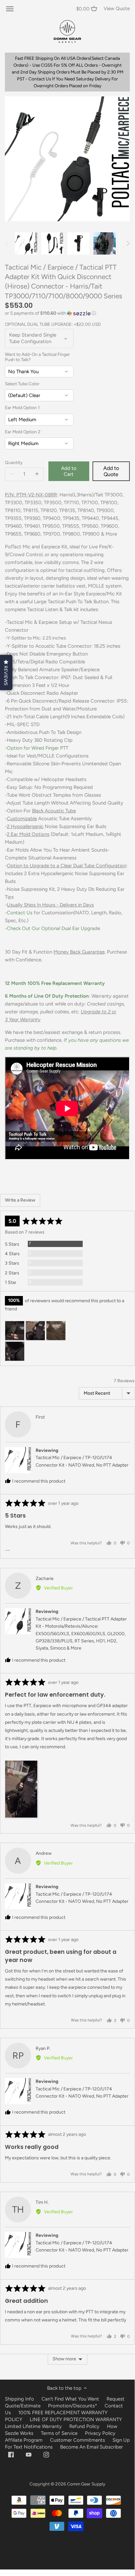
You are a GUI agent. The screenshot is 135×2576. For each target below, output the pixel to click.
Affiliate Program (24, 2440)
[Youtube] (29, 2454)
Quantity (14, 462)
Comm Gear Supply (86, 2484)
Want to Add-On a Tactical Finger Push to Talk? (37, 357)
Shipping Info (19, 2399)
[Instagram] (46, 2454)
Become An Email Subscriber (92, 2447)
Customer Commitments (77, 2440)
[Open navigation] (10, 9)
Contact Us (20, 913)
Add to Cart (69, 471)
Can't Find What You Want (70, 2399)
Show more (64, 2359)
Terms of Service (60, 2433)
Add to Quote (111, 471)
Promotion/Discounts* (73, 2406)
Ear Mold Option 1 (22, 408)
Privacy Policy (100, 2433)
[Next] (128, 243)
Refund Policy (84, 2426)
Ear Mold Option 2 (23, 432)
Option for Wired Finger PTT (38, 748)
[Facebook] (11, 2454)
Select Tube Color (22, 384)
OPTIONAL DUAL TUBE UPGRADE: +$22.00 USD (53, 324)
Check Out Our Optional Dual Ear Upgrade (53, 928)
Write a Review (20, 1200)
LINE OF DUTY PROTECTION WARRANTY (76, 2419)
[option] (26, 243)
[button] (67, 313)
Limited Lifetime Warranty (33, 2426)
